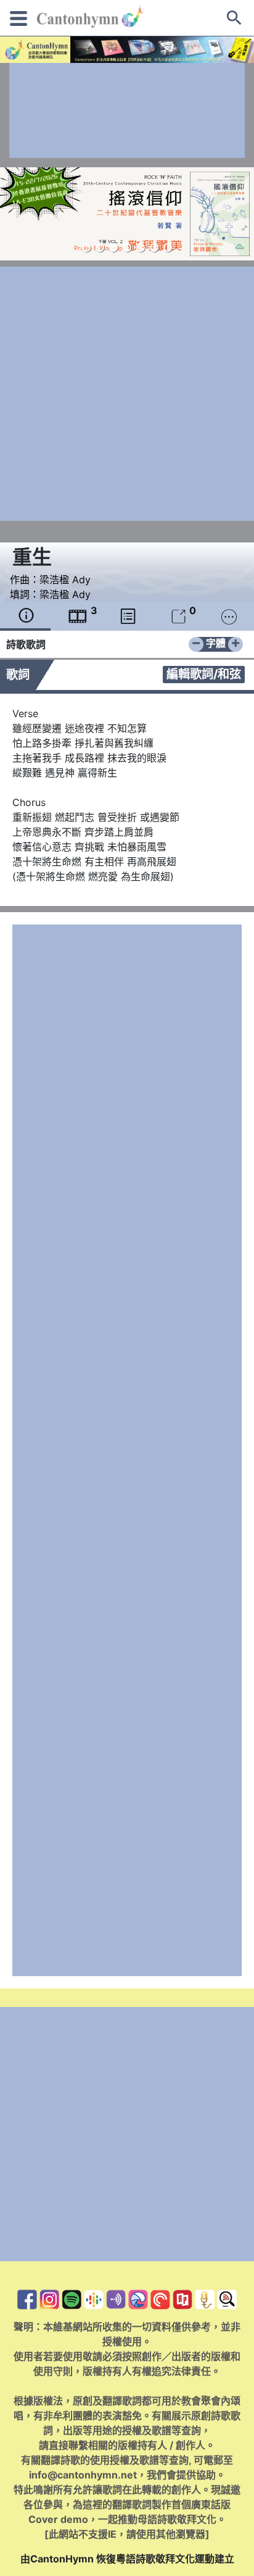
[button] (86, 247)
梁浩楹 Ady (65, 580)
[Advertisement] (127, 110)
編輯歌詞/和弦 (204, 674)
